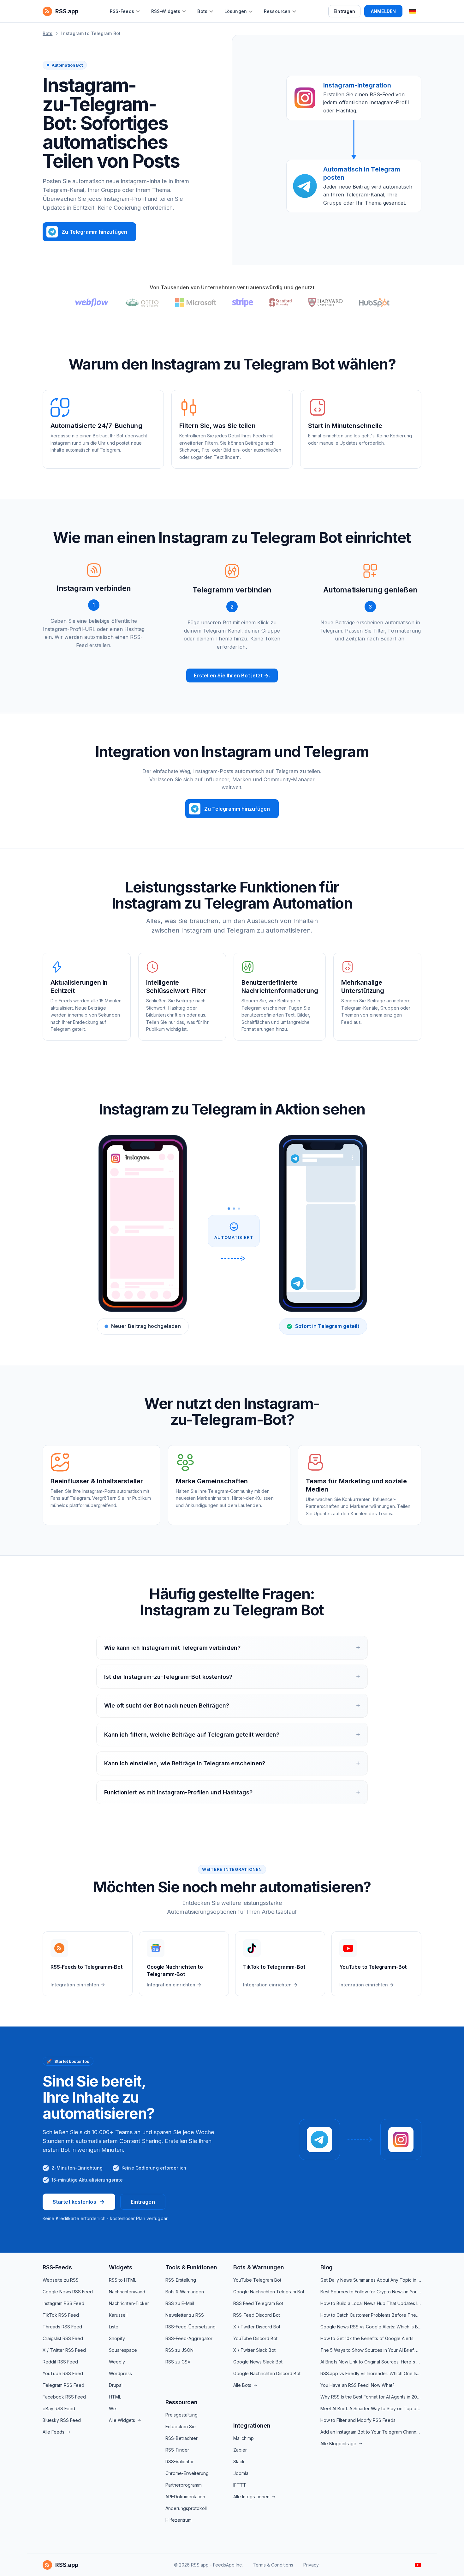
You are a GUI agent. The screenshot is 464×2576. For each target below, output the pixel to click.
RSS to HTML (123, 2280)
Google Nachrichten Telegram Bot (269, 2292)
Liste (114, 2327)
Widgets (121, 2267)
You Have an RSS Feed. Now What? (357, 2385)
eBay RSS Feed (59, 2408)
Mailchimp (244, 2438)
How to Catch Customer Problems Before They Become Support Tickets (371, 2315)
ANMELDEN (383, 11)
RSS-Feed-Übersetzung (190, 2327)
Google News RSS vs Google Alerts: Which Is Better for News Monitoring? (371, 2327)
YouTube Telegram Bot (257, 2280)
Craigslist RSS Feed (63, 2338)
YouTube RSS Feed (63, 2373)
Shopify (117, 2338)
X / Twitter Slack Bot (254, 2350)
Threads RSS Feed (62, 2327)
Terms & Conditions (273, 2565)
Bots (48, 33)
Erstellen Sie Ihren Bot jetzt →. (232, 676)
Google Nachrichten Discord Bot (267, 2373)
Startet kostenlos (74, 2202)
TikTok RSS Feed (61, 2315)
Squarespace (123, 2350)
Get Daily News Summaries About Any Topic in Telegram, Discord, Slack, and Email (371, 2280)
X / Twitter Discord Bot (257, 2327)
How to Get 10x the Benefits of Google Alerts (367, 2338)
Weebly (117, 2362)
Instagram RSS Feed (63, 2303)
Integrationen (252, 2426)
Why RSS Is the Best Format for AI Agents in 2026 (371, 2397)
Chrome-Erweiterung (187, 2473)
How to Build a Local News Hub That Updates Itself (371, 2303)
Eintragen (344, 11)
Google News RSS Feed (68, 2292)
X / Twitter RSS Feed (64, 2350)
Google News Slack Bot (258, 2362)
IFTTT (240, 2485)
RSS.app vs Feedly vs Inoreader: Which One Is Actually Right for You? (371, 2373)
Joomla (241, 2473)
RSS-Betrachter (181, 2438)
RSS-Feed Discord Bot (257, 2315)
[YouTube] (418, 2565)
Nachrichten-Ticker (129, 2303)
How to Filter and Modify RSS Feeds (358, 2420)
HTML (115, 2397)
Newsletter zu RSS (185, 2315)
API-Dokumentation (185, 2497)
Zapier (240, 2450)
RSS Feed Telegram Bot (258, 2303)
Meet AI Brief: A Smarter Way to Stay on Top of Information (371, 2408)
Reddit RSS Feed (60, 2362)
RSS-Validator (180, 2462)
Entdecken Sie (181, 2426)
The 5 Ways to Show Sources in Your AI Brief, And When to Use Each (371, 2350)
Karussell (118, 2315)
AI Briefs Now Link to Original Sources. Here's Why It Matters (371, 2362)
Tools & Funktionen (191, 2267)
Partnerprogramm (184, 2485)
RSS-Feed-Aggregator (189, 2338)
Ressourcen (181, 2402)
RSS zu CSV (178, 2362)
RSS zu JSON (179, 2350)
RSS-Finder (177, 2450)
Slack (239, 2462)
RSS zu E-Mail (180, 2303)
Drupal (116, 2385)
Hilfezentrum (178, 2520)
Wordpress (120, 2373)
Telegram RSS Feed (63, 2385)
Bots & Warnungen (185, 2292)
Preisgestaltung (181, 2415)
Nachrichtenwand (127, 2292)
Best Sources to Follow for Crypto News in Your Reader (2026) (371, 2292)
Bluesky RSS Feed (62, 2420)
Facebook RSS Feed (64, 2397)
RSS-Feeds (57, 2267)
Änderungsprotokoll (186, 2508)
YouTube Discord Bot (255, 2338)
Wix (113, 2408)
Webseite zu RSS (61, 2280)
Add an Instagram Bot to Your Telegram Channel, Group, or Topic (371, 2432)
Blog (327, 2267)
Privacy (311, 2565)
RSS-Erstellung (181, 2280)
